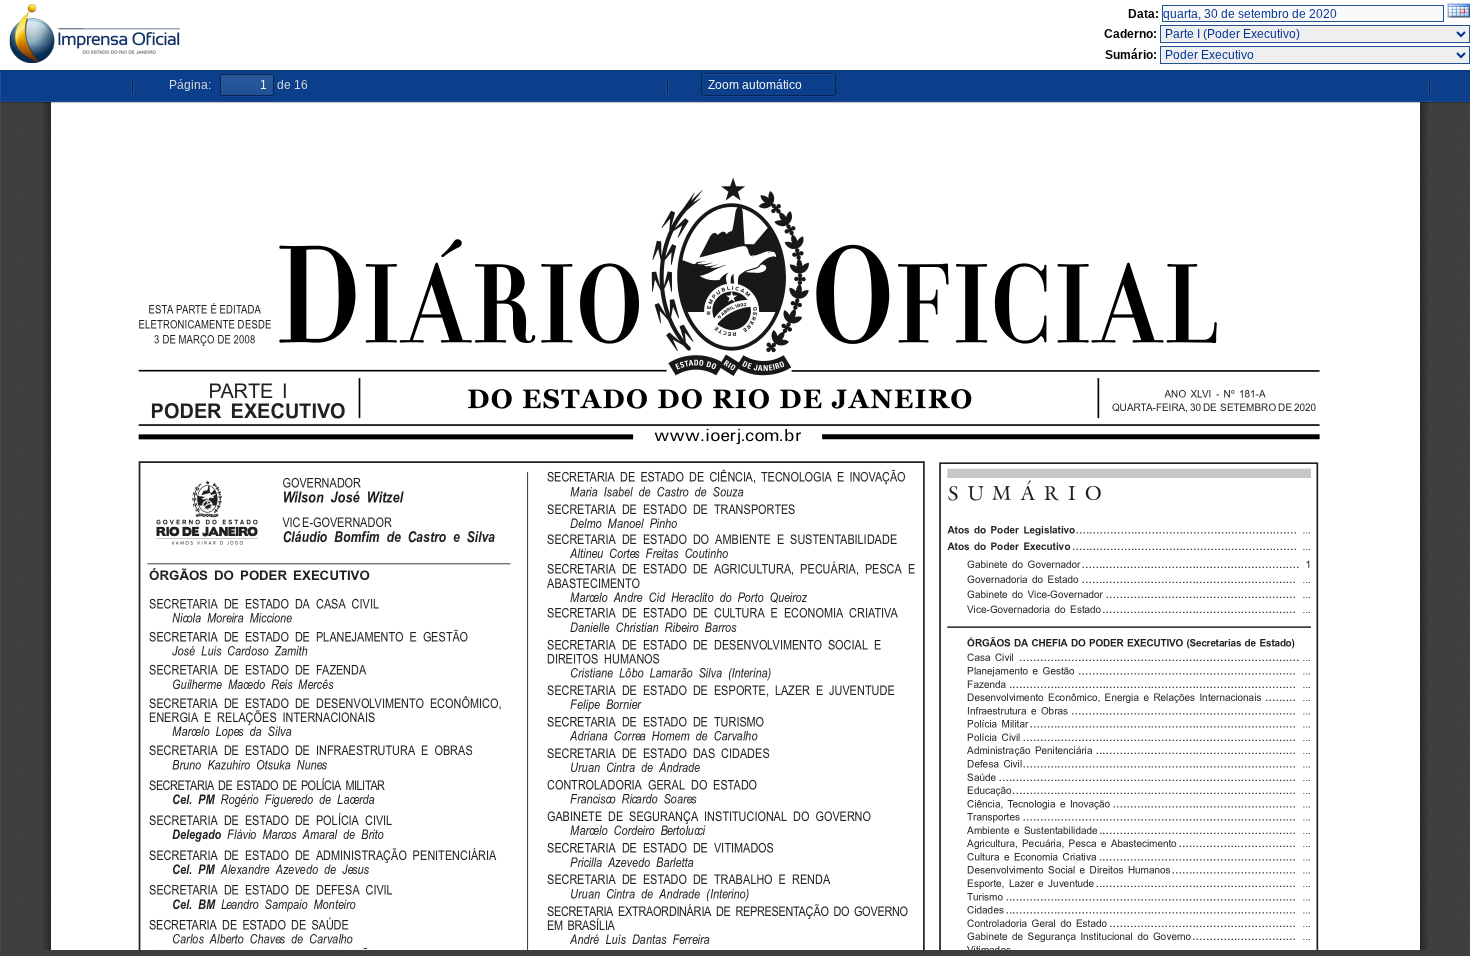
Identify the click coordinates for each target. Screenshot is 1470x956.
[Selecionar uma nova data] (1458, 14)
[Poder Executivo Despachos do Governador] (1315, 55)
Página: (190, 85)
